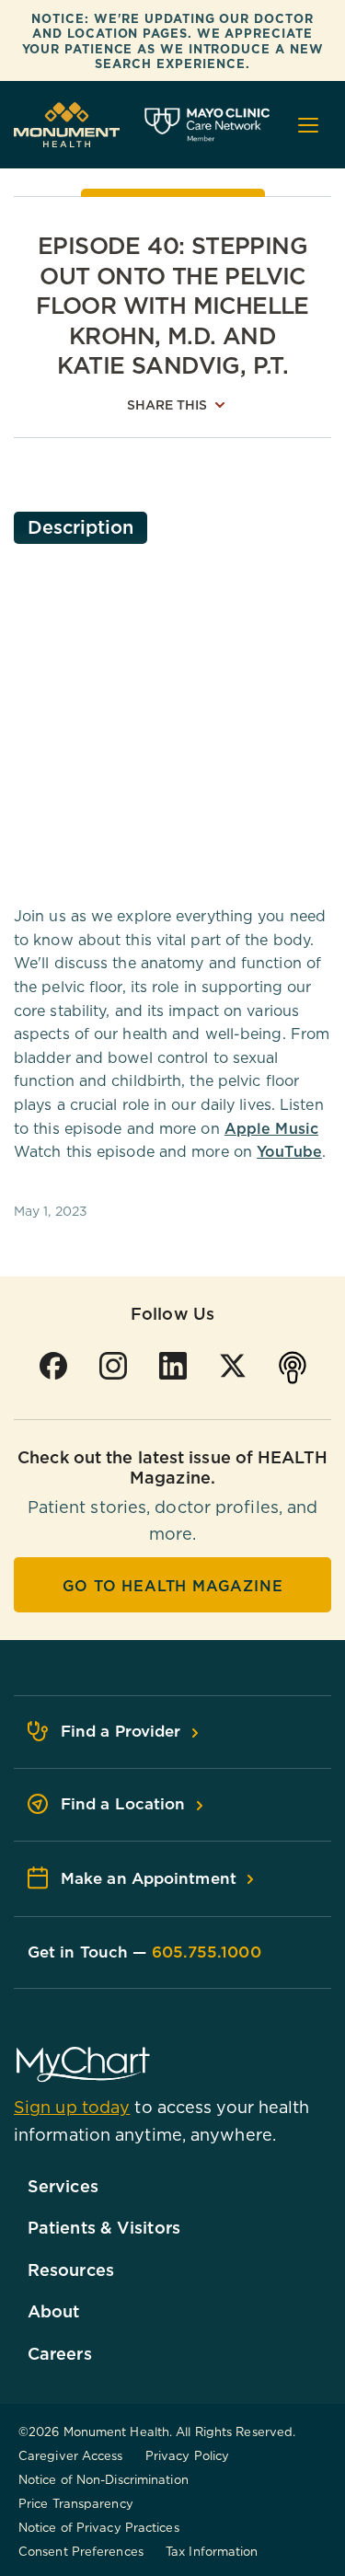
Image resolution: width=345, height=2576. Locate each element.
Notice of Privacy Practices (99, 2527)
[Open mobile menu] (308, 125)
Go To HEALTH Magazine (173, 1586)
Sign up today (72, 2107)
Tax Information (212, 2551)
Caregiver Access (71, 2455)
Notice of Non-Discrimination (103, 2479)
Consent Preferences (81, 2551)
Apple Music (271, 1128)
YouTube (289, 1151)
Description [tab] (80, 527)
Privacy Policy (187, 2455)
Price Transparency (76, 2503)
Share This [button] (167, 405)
